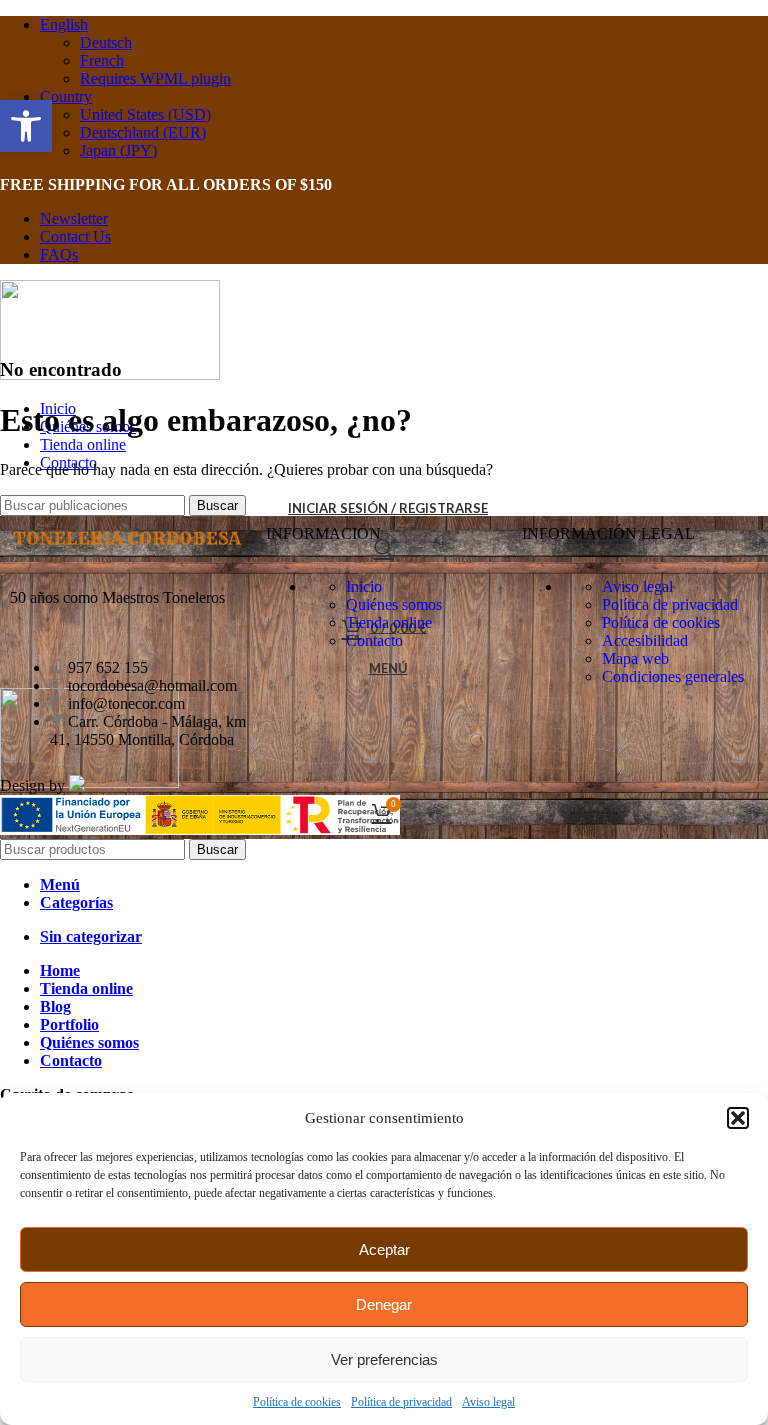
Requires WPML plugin (155, 78)
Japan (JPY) (118, 150)
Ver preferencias (384, 1359)
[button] (738, 1118)
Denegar (384, 1304)
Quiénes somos (394, 604)
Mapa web (635, 658)
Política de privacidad (401, 1402)
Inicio (364, 586)
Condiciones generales (673, 676)
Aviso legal (488, 1402)
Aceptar (384, 1249)
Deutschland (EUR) (143, 132)
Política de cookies (297, 1402)
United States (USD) (145, 114)
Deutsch (106, 42)
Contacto (374, 640)
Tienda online (389, 622)
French (102, 60)
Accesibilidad (645, 640)
